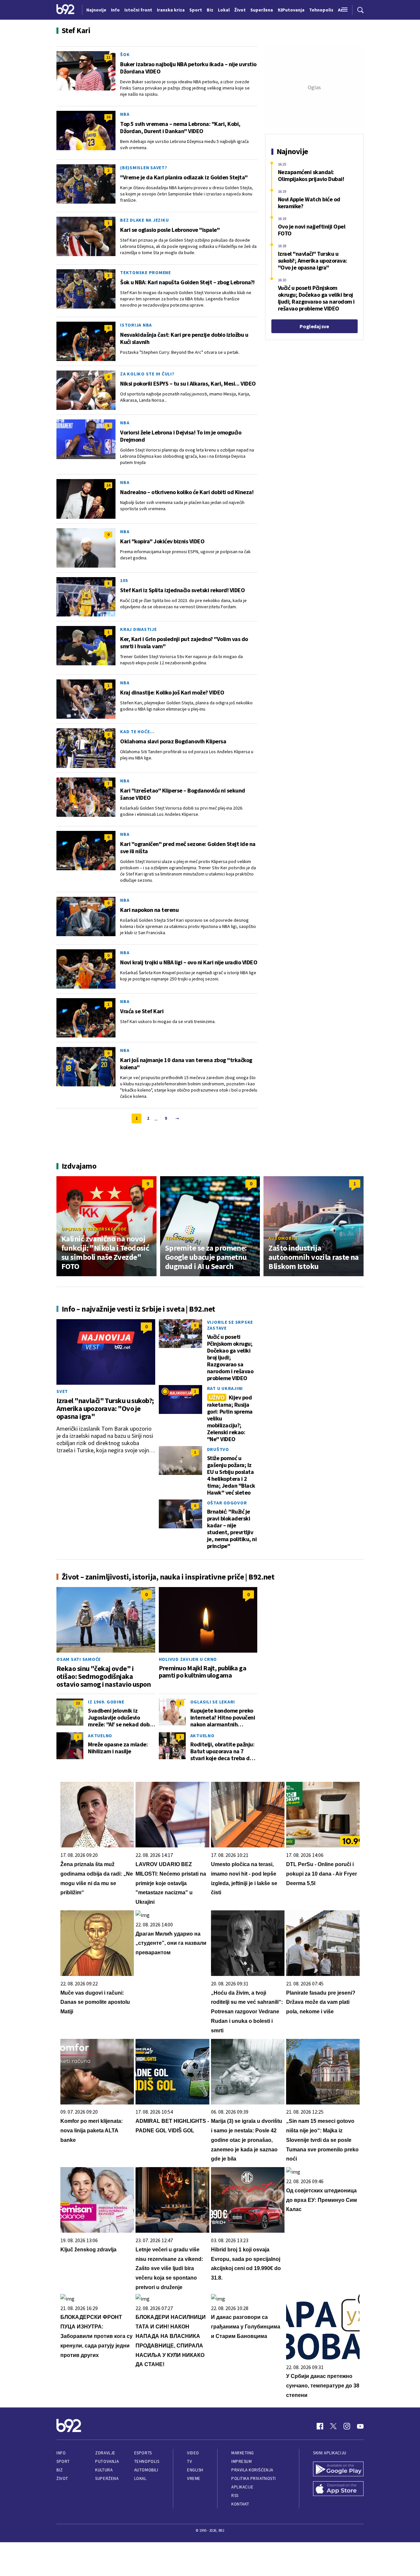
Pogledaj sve (314, 326)
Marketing (243, 2453)
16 (108, 117)
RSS (235, 2495)
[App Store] (338, 2489)
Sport (63, 2461)
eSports (143, 2453)
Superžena (107, 2478)
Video (193, 2453)
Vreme (194, 2478)
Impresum (241, 2461)
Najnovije (96, 10)
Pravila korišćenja (252, 2470)
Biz (60, 2470)
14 (108, 485)
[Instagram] (347, 2426)
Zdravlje (105, 2453)
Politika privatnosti (254, 2478)
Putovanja (107, 2461)
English (195, 2470)
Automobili (283, 1238)
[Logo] (65, 10)
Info (61, 2453)
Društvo (218, 1449)
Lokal (140, 2478)
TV (189, 2461)
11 (108, 57)
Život (62, 2478)
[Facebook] (320, 2426)
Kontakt (240, 2504)
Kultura (104, 2470)
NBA (125, 114)
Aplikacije (242, 2487)
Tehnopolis (180, 1238)
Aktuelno (100, 1736)
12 (78, 1703)
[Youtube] (360, 2426)
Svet (62, 1391)
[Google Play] (338, 2470)
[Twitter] (333, 2426)
